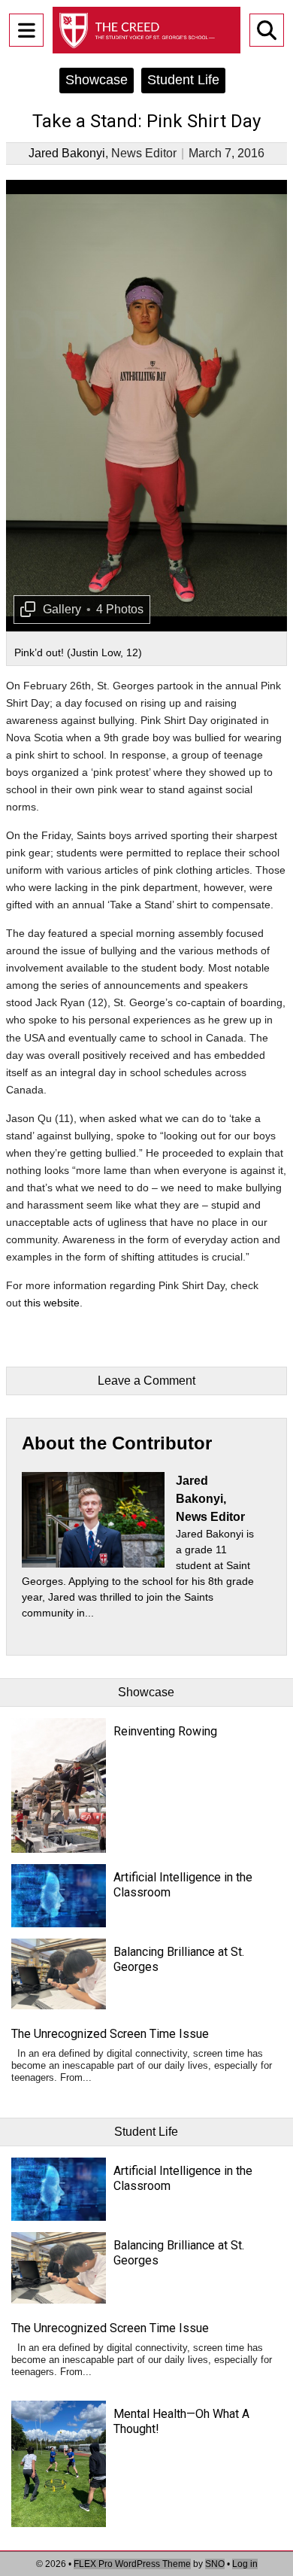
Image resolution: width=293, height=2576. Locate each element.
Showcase (97, 80)
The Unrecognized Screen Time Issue (110, 2034)
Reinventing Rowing (165, 1731)
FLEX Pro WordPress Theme (132, 2564)
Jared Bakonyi (67, 153)
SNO (215, 2564)
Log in (245, 2564)
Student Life (183, 80)
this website (52, 1303)
